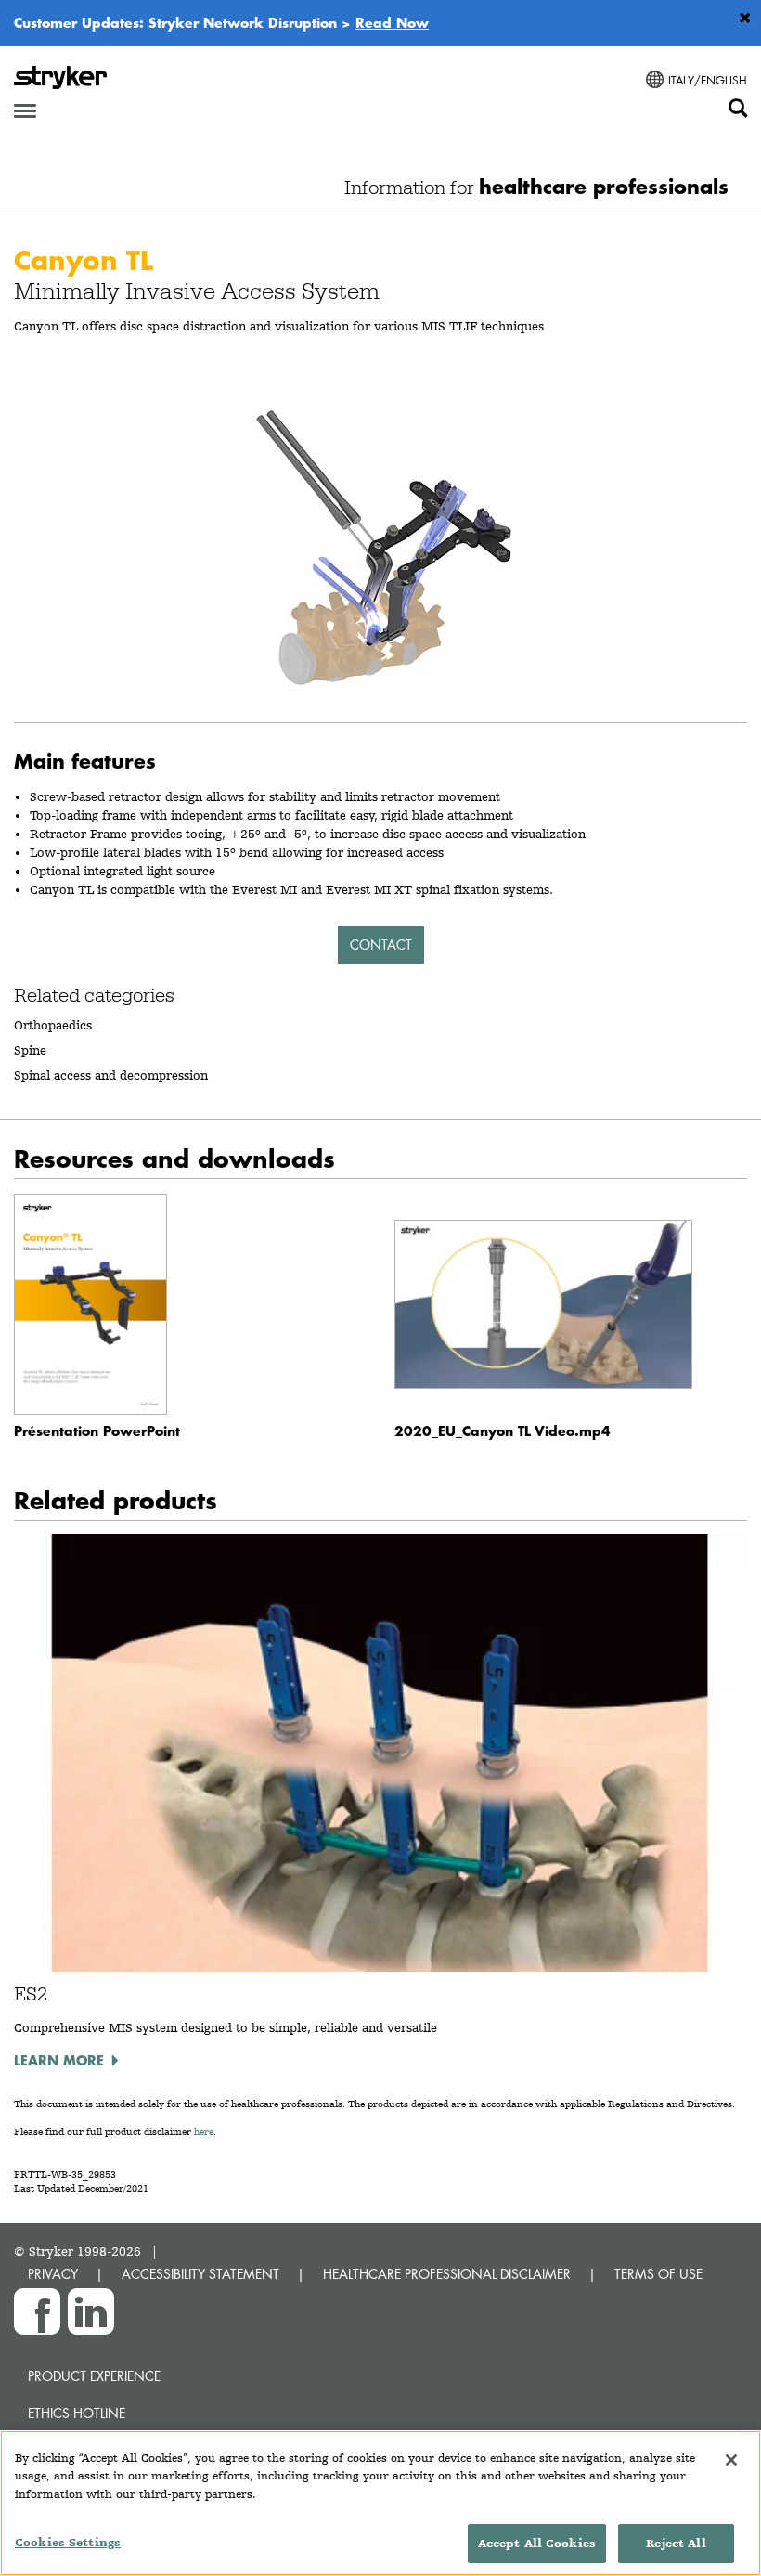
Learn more (59, 2060)
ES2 (31, 1994)
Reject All (676, 2543)
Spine (30, 1050)
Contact (381, 945)
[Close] (731, 2460)
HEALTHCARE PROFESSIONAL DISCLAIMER (447, 2274)
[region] (380, 2503)
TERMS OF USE (658, 2274)
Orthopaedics (53, 1025)
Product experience (94, 2376)
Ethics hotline (77, 2413)
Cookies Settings (68, 2542)
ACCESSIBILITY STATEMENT (200, 2274)
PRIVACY (53, 2274)
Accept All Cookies (537, 2543)
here (204, 2132)
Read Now (392, 22)
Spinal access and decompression (111, 1075)
